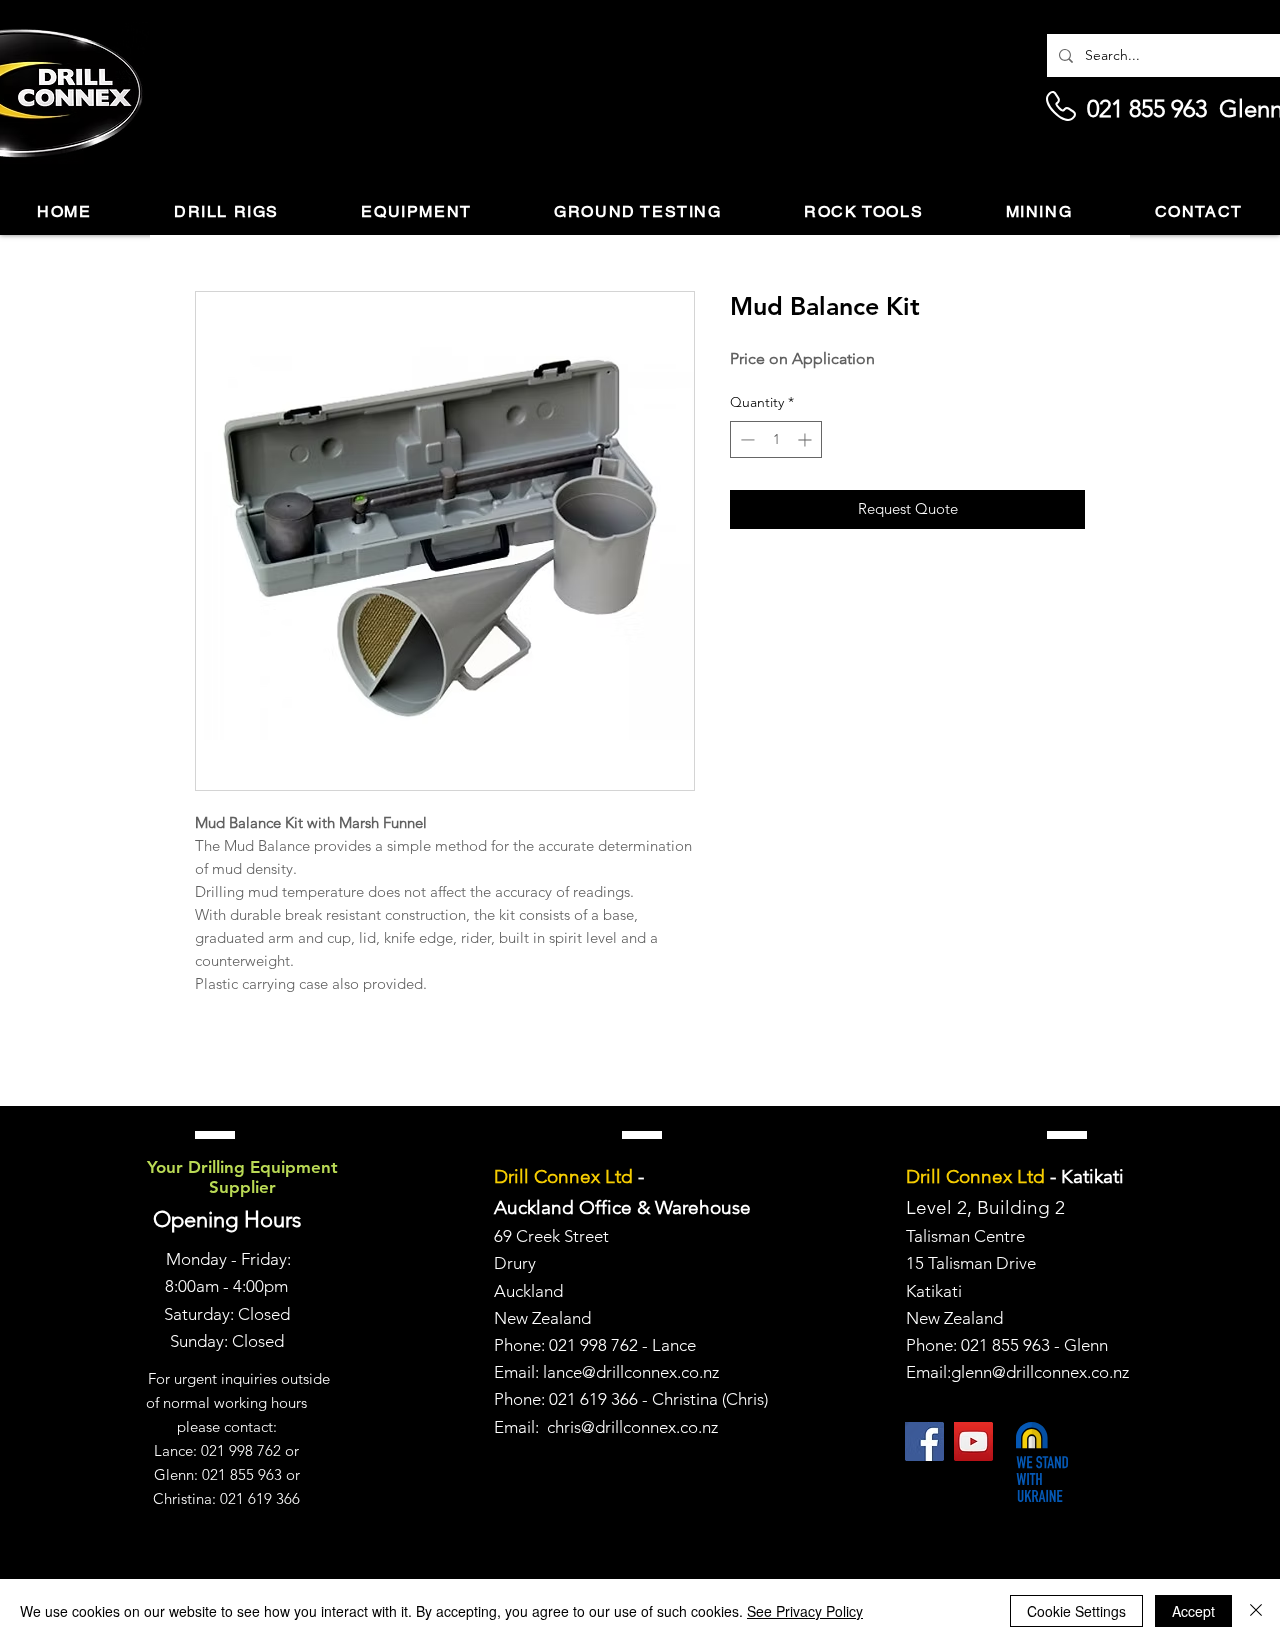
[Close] (1256, 1611)
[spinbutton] (776, 439)
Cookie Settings (1076, 1611)
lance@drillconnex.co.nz (631, 1372)
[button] (226, 212)
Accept (1193, 1611)
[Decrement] (745, 439)
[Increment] (806, 439)
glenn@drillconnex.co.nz (1040, 1372)
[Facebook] (924, 1441)
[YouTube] (973, 1441)
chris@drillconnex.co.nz (632, 1427)
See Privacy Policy (805, 1611)
